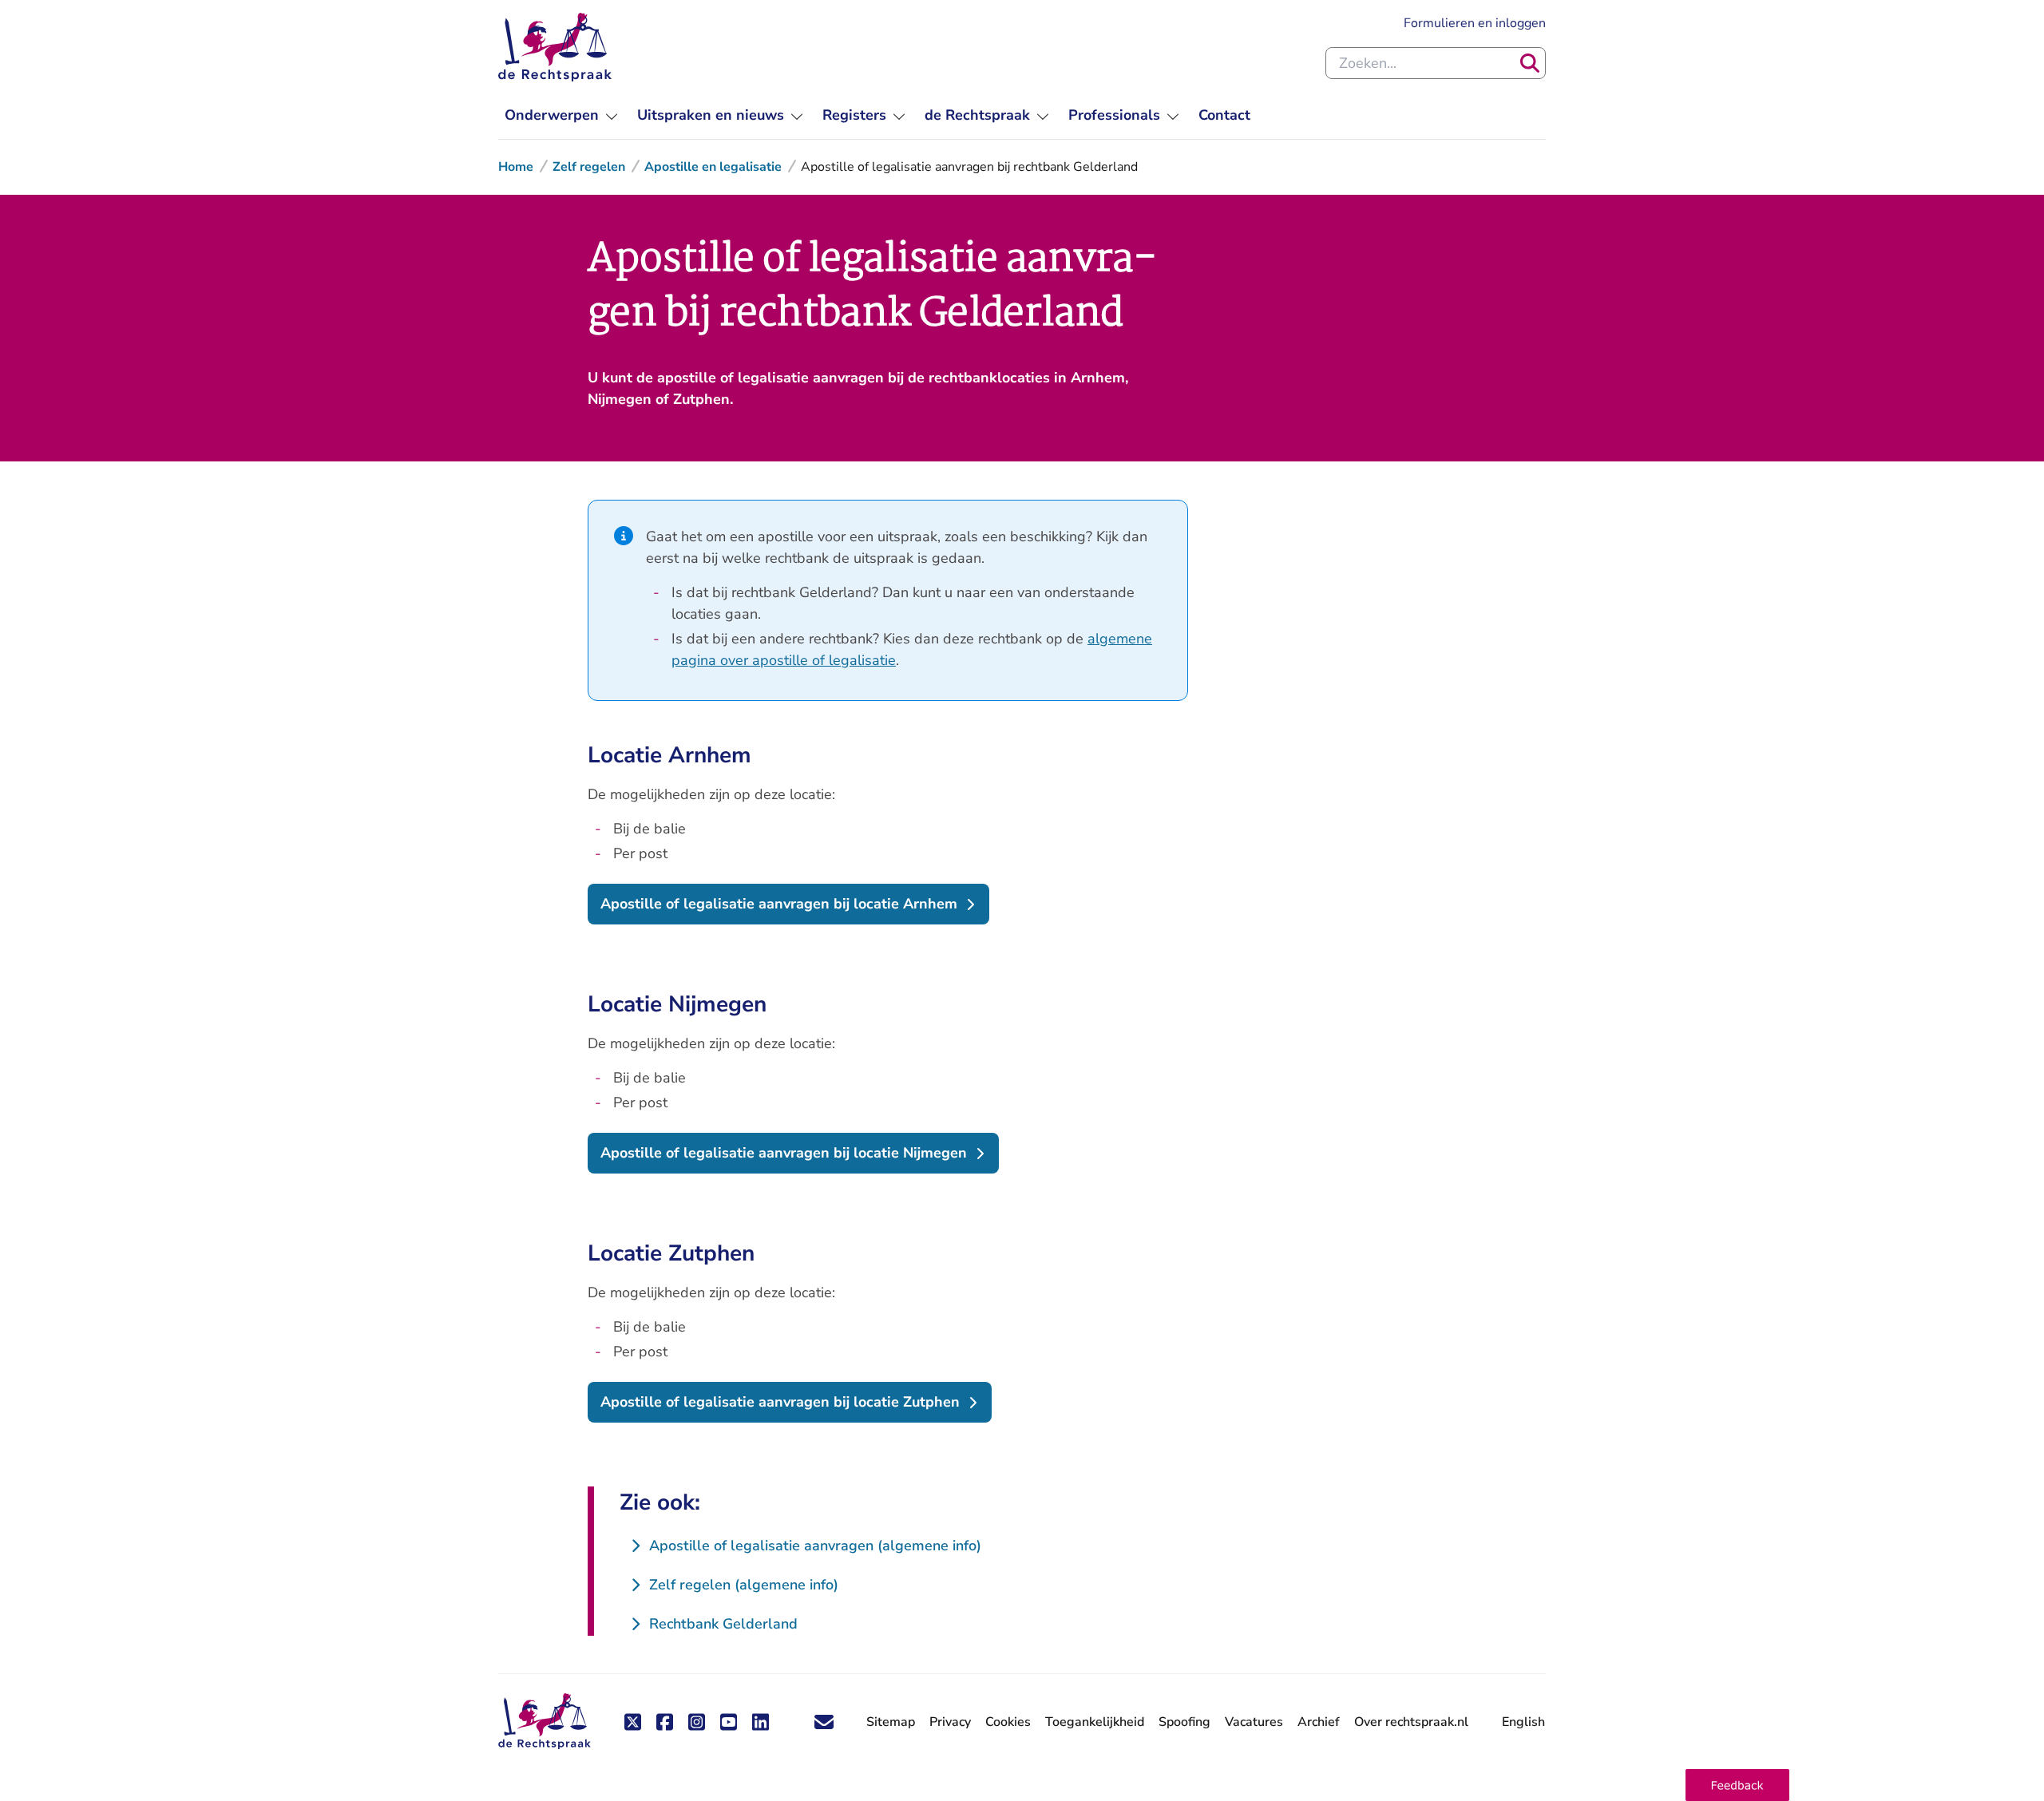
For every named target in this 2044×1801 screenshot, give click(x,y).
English (1523, 1722)
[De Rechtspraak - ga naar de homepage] (555, 47)
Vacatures (1254, 1722)
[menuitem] (561, 115)
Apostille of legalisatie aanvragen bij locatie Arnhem (779, 904)
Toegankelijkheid (1095, 1722)
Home (516, 167)
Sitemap (891, 1722)
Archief (1319, 1722)
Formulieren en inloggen (1475, 23)
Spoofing (1184, 1722)
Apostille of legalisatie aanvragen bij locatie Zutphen (780, 1402)
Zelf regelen (589, 167)
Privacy (950, 1722)
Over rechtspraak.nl (1411, 1722)
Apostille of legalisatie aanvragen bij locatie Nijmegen (784, 1153)
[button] (1737, 1785)
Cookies (1008, 1722)
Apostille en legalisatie (713, 167)
